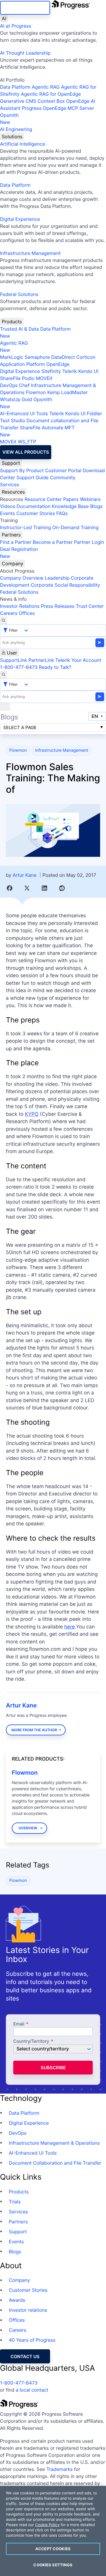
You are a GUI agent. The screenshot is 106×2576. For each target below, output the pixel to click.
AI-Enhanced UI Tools (24, 413)
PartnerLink (41, 660)
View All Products (26, 452)
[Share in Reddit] (62, 888)
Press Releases (58, 606)
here (69, 1627)
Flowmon (36, 392)
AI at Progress (16, 26)
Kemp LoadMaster (67, 392)
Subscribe (53, 2068)
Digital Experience (20, 219)
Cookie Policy (47, 2525)
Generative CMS (18, 101)
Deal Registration (19, 553)
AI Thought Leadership (25, 53)
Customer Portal (63, 470)
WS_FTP (27, 442)
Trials (15, 2202)
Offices (27, 613)
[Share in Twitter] (27, 888)
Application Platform (23, 364)
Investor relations (28, 2310)
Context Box (51, 101)
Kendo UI (88, 371)
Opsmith (9, 119)
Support (11, 463)
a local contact (32, 2390)
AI (4, 18)
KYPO (32, 1114)
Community (63, 477)
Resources (13, 492)
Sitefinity (51, 371)
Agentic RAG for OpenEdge (51, 94)
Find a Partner (16, 542)
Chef (24, 385)
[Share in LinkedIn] (44, 888)
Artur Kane (25, 875)
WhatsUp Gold (16, 399)
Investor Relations (20, 606)
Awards (17, 2300)
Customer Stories (35, 513)
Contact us (25, 2357)
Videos (8, 506)
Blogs (96, 506)
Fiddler (95, 413)
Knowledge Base (70, 506)
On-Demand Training (76, 527)
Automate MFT (37, 431)
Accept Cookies (53, 2549)
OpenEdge (58, 364)
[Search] (4, 620)
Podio (28, 378)
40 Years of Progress (32, 2340)
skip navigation (25, 8)
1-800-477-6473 (19, 667)
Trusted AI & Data (19, 329)
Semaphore (37, 357)
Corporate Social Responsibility (65, 585)
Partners (11, 535)
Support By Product (22, 470)
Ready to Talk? (55, 667)
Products (12, 322)
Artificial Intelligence (23, 144)
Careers (9, 613)
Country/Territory (31, 2041)
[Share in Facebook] (10, 888)
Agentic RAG (46, 87)
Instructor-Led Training (25, 527)
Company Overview (22, 578)
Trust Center (90, 606)
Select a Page (20, 727)
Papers (71, 499)
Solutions (12, 137)
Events (8, 513)
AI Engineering (16, 129)
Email (19, 2024)
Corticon (86, 357)
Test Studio (13, 420)
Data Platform (15, 87)
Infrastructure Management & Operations (54, 2143)
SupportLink (14, 660)
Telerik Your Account (78, 660)
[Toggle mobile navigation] (5, 707)
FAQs (62, 513)
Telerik (69, 371)
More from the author (34, 1730)
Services (10, 484)
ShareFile (10, 378)
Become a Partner (53, 542)
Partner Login (89, 542)
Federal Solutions (19, 294)
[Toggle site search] (4, 674)
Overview (28, 1828)
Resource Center (43, 499)
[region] (53, 2531)
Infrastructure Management (30, 253)
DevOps (9, 385)
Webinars (90, 499)
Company (13, 563)
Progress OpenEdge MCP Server (58, 108)
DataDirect (63, 357)
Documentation (33, 506)
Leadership (57, 578)
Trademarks (59, 2469)
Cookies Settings (53, 2565)
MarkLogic (12, 357)
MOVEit (44, 378)
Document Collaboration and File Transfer (55, 2163)
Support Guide (33, 477)
